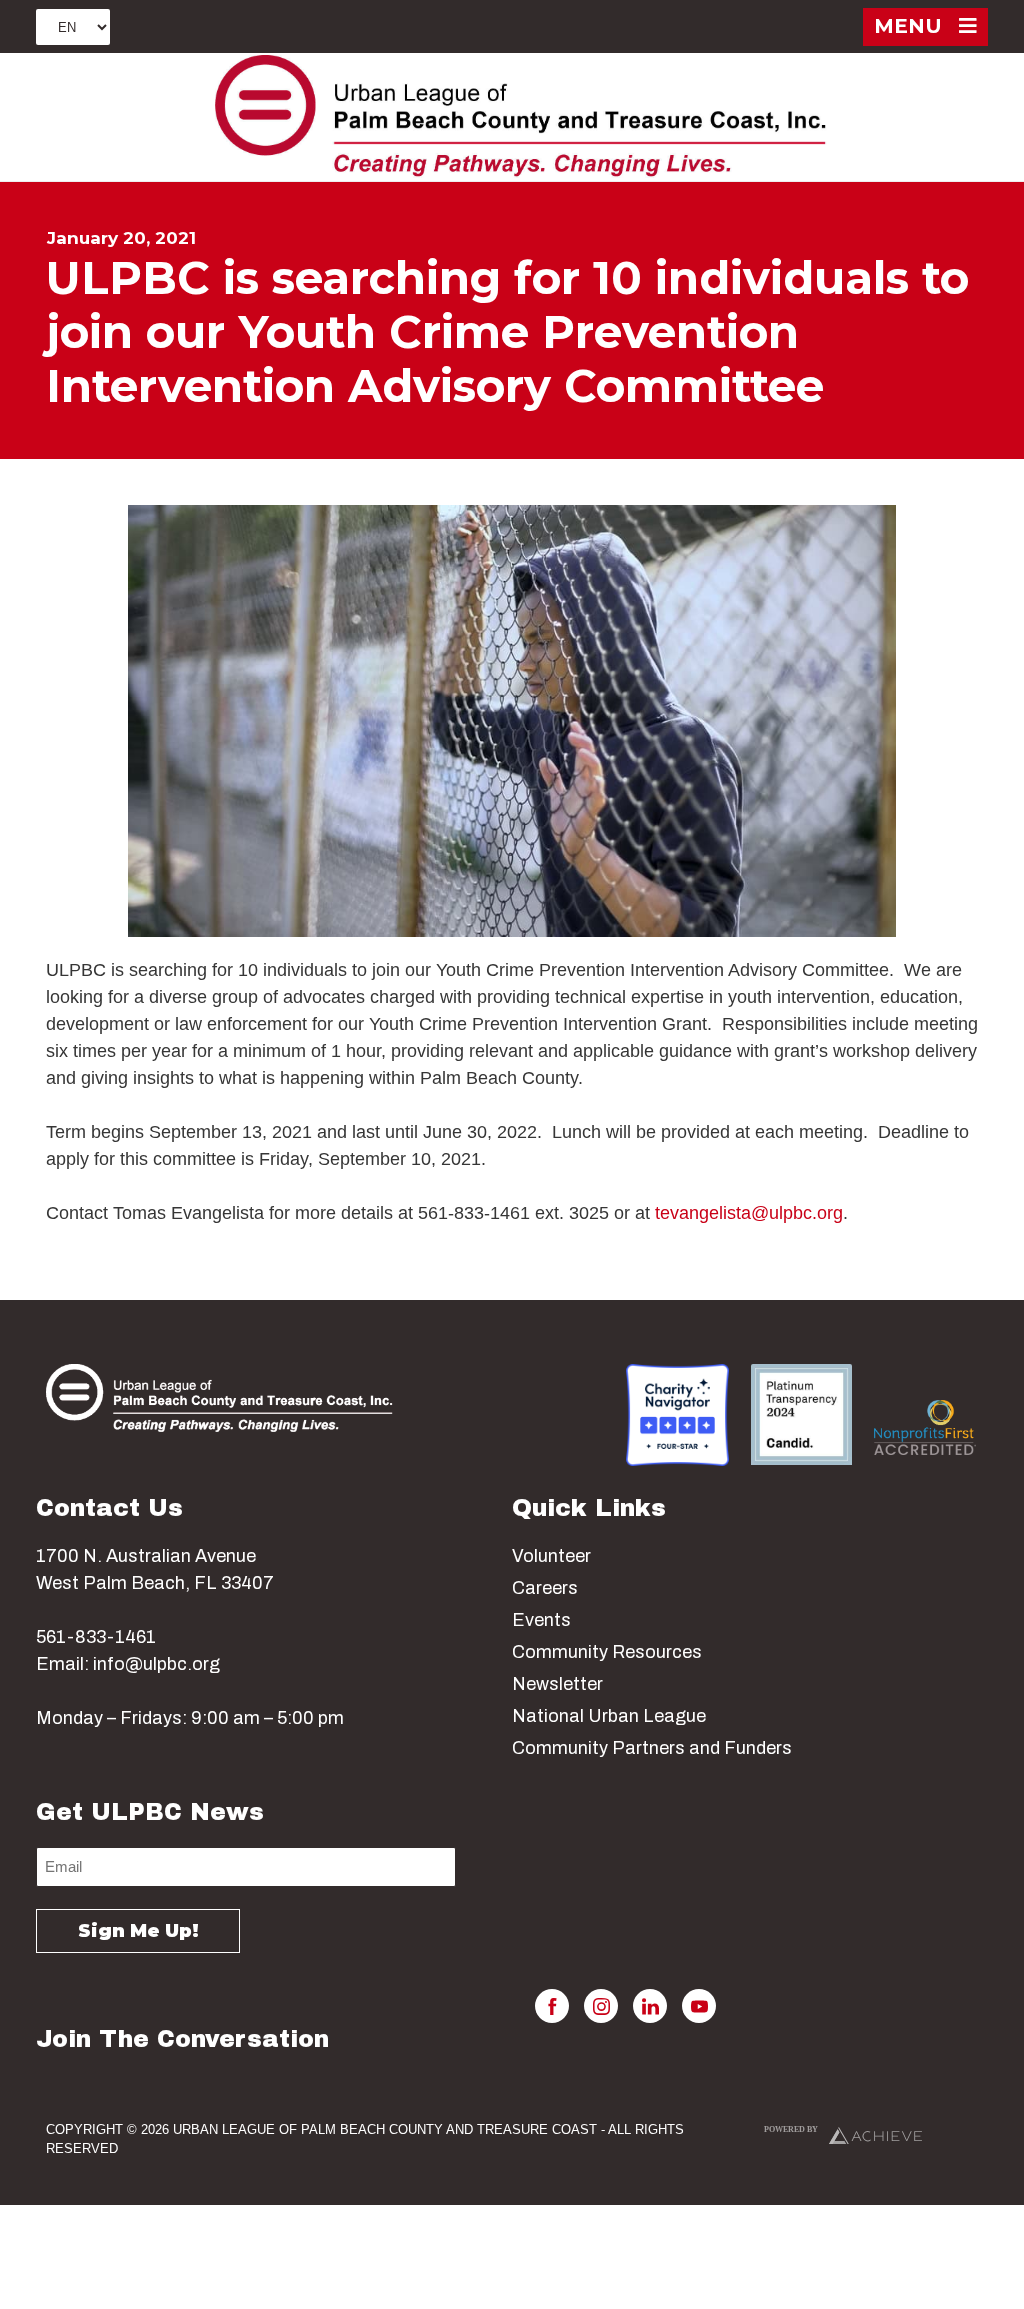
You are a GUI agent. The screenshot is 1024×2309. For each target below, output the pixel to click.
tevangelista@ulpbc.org (749, 1213)
